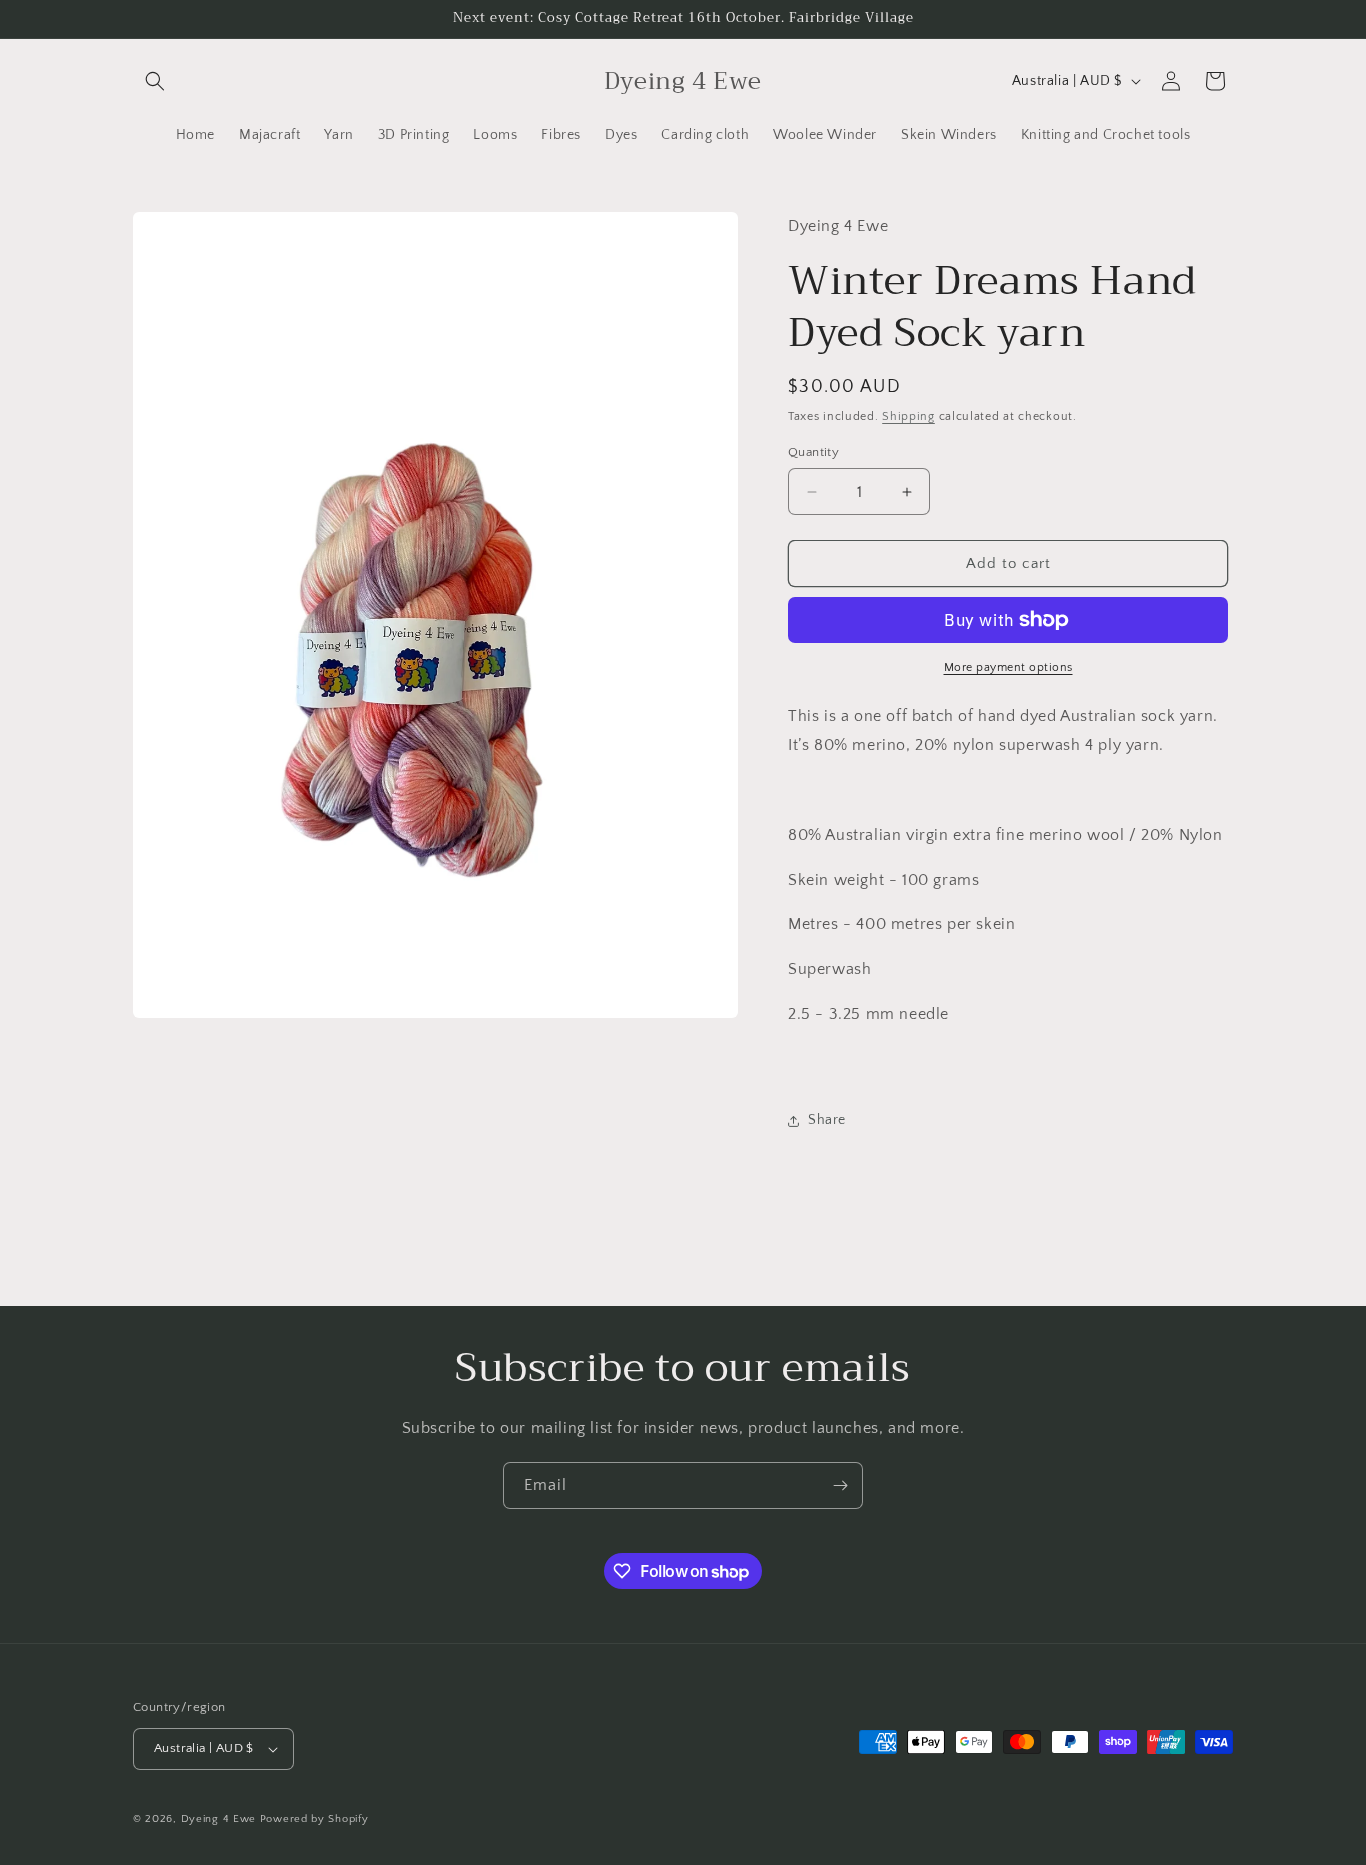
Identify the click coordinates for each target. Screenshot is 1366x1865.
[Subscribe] (840, 1485)
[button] (155, 81)
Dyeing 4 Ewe (218, 1819)
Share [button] (827, 1120)
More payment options (1008, 667)
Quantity (813, 452)
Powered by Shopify (314, 1819)
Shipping (908, 416)
